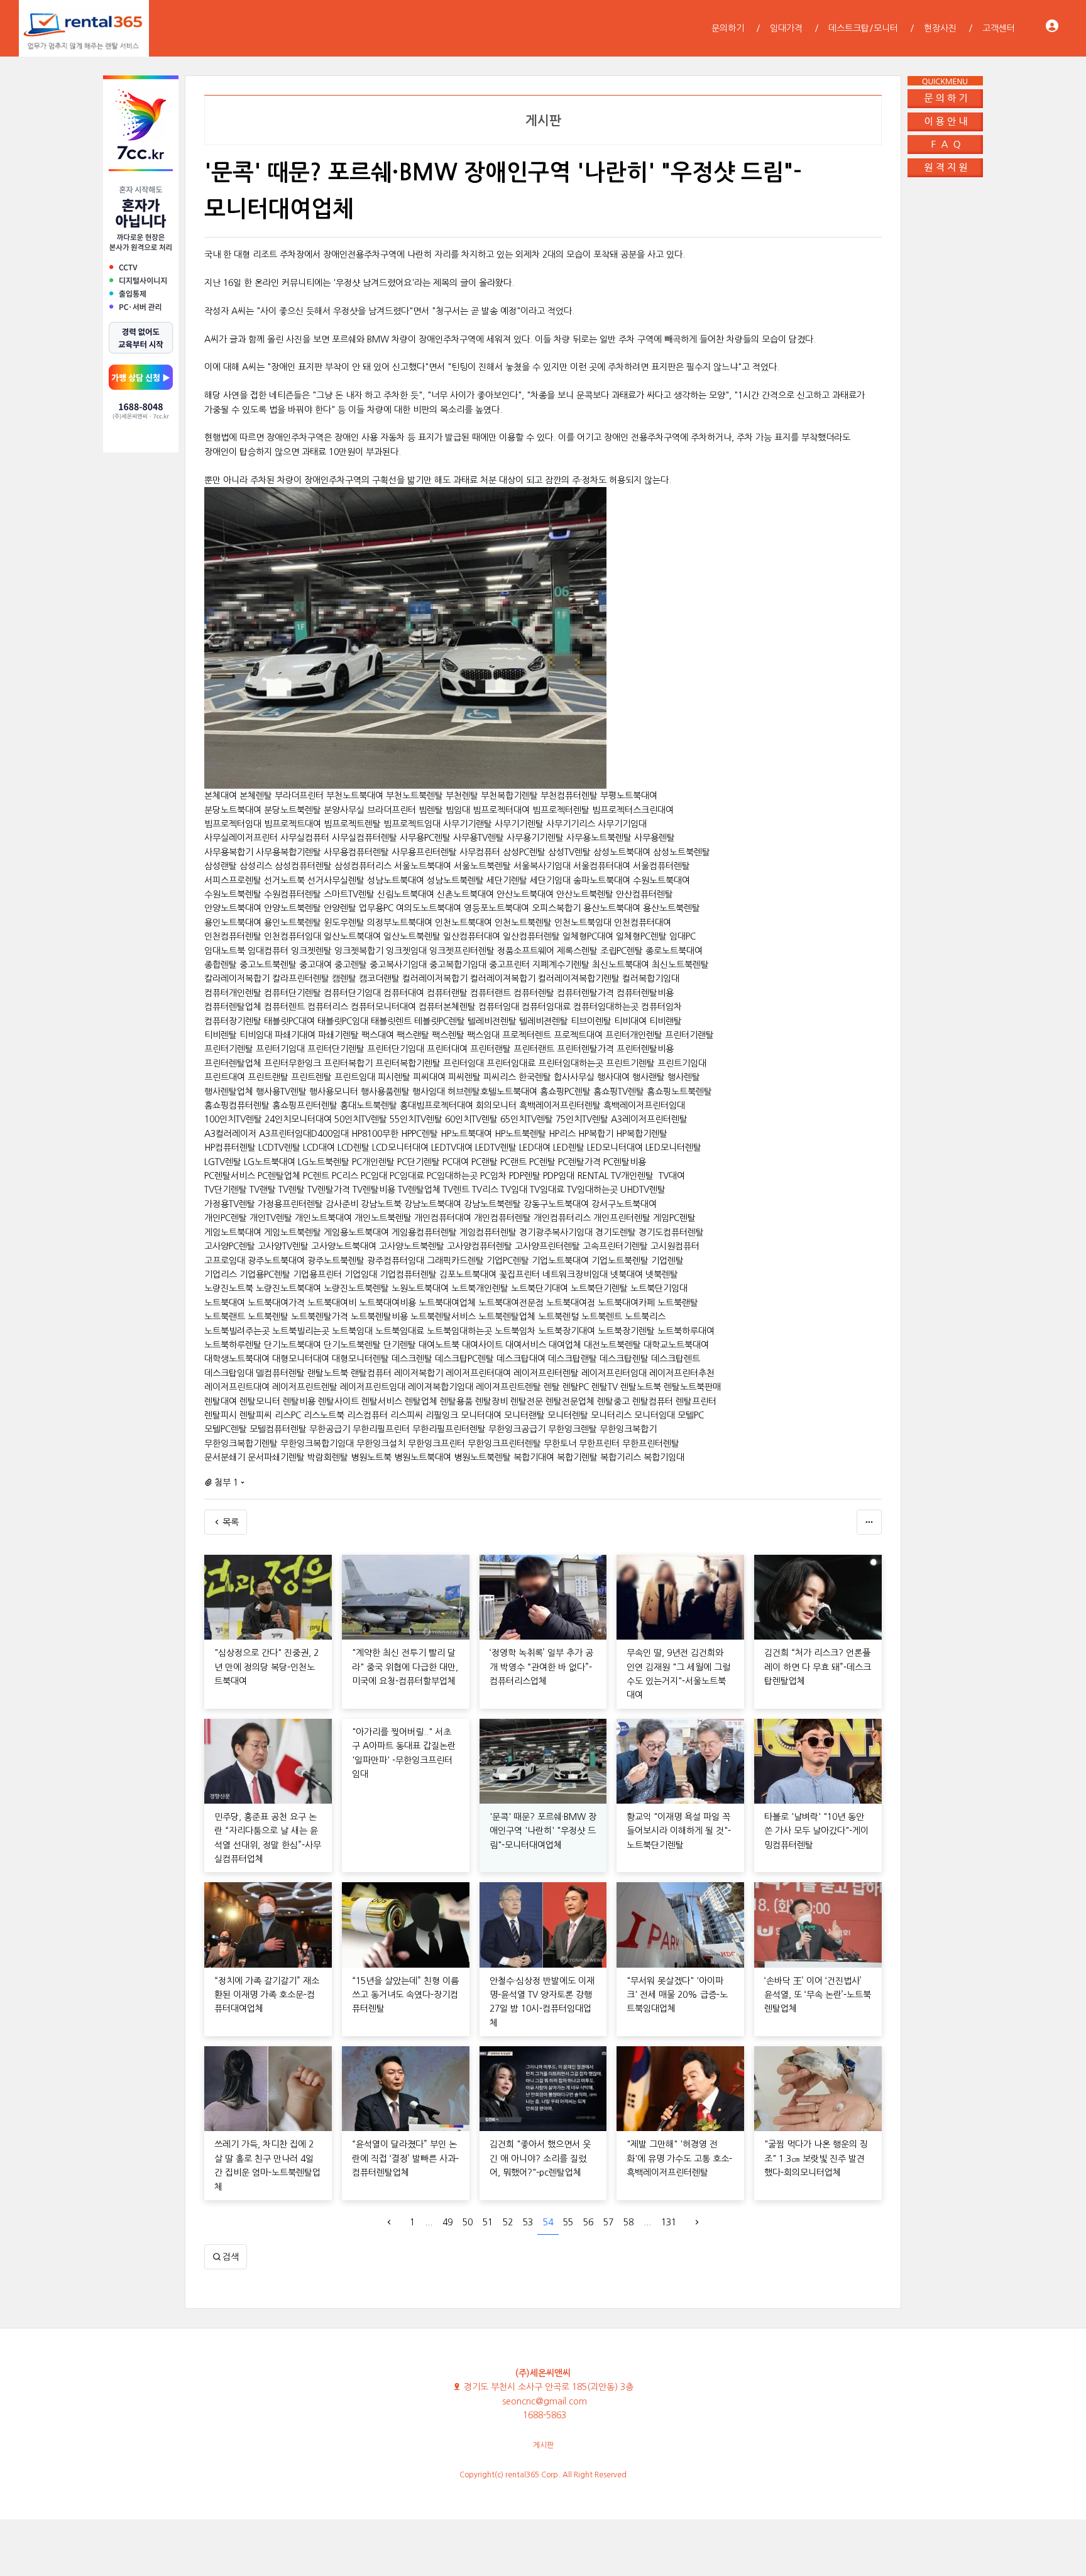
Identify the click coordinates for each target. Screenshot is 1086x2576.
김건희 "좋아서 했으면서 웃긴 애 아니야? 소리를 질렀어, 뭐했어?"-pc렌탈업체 (540, 2158)
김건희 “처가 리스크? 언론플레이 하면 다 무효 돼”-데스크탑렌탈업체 (818, 1667)
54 (548, 2222)
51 (488, 2222)
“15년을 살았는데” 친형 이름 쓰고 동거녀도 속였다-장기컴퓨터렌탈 (405, 1995)
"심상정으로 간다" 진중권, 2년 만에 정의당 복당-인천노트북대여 (266, 1667)
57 (608, 2222)
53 (528, 2222)
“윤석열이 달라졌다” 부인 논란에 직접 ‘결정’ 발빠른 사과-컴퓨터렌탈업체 (405, 2158)
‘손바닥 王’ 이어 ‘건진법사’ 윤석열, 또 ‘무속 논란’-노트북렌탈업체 (818, 1995)
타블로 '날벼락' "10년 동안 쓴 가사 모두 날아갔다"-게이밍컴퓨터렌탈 (816, 1831)
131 (669, 2222)
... (429, 2222)
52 (508, 2222)
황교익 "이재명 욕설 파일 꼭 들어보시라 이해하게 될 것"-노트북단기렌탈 (679, 1831)
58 (628, 2222)
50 (468, 2222)
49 (447, 2222)
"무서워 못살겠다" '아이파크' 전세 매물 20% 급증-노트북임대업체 (677, 1995)
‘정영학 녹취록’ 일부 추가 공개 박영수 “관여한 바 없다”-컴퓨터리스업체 (541, 1667)
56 (588, 2222)
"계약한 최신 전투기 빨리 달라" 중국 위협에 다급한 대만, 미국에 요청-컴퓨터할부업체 (405, 1667)
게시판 (543, 2445)
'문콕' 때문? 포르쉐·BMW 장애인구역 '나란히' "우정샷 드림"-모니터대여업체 (543, 1831)
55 (568, 2222)
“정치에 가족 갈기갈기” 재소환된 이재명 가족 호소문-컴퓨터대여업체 (267, 1995)
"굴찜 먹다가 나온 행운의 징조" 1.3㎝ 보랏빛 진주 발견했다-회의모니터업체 (816, 2158)
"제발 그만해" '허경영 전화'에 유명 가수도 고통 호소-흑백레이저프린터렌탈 (679, 2158)
